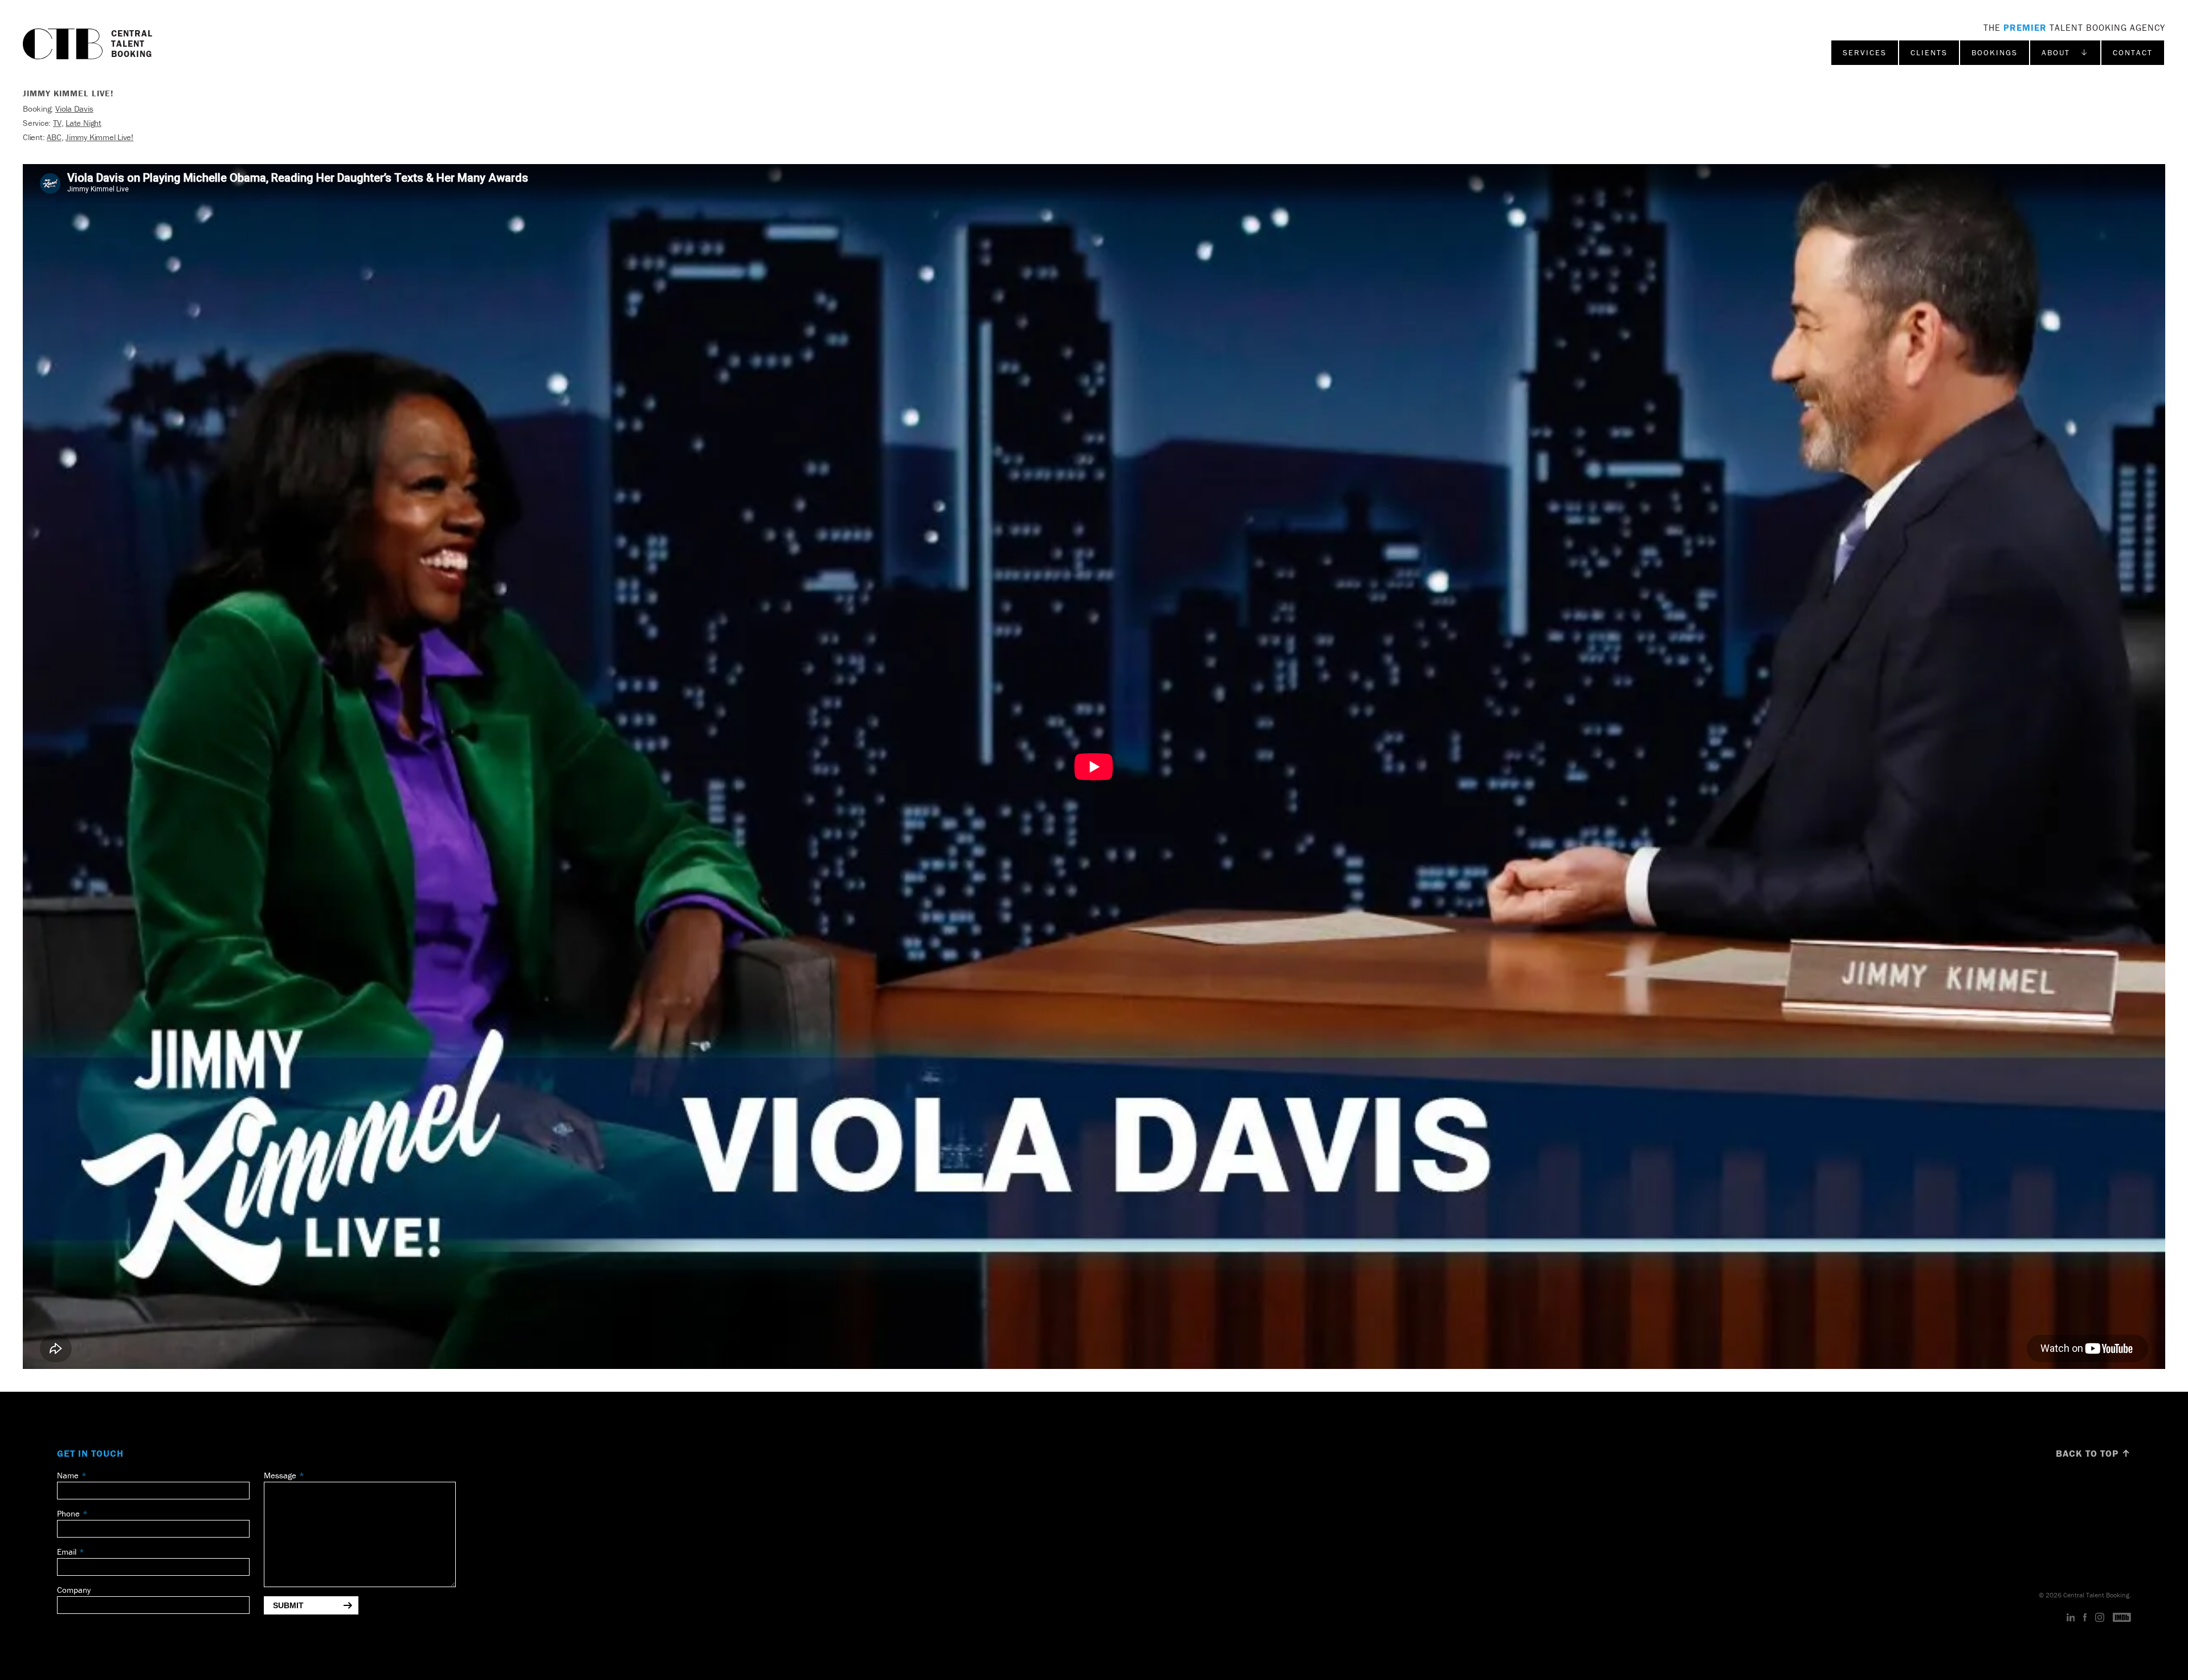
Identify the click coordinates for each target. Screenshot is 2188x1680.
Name (68, 1475)
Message (280, 1475)
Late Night (83, 123)
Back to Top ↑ (2093, 1453)
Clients (1929, 52)
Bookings (1995, 52)
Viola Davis (74, 109)
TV (57, 123)
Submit (288, 1605)
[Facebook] (2085, 1618)
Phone (68, 1513)
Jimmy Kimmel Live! (99, 137)
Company (74, 1590)
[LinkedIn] (2071, 1618)
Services (1865, 52)
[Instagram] (2100, 1618)
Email (67, 1552)
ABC (54, 137)
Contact (2133, 52)
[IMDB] (2122, 1618)
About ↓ (2065, 52)
